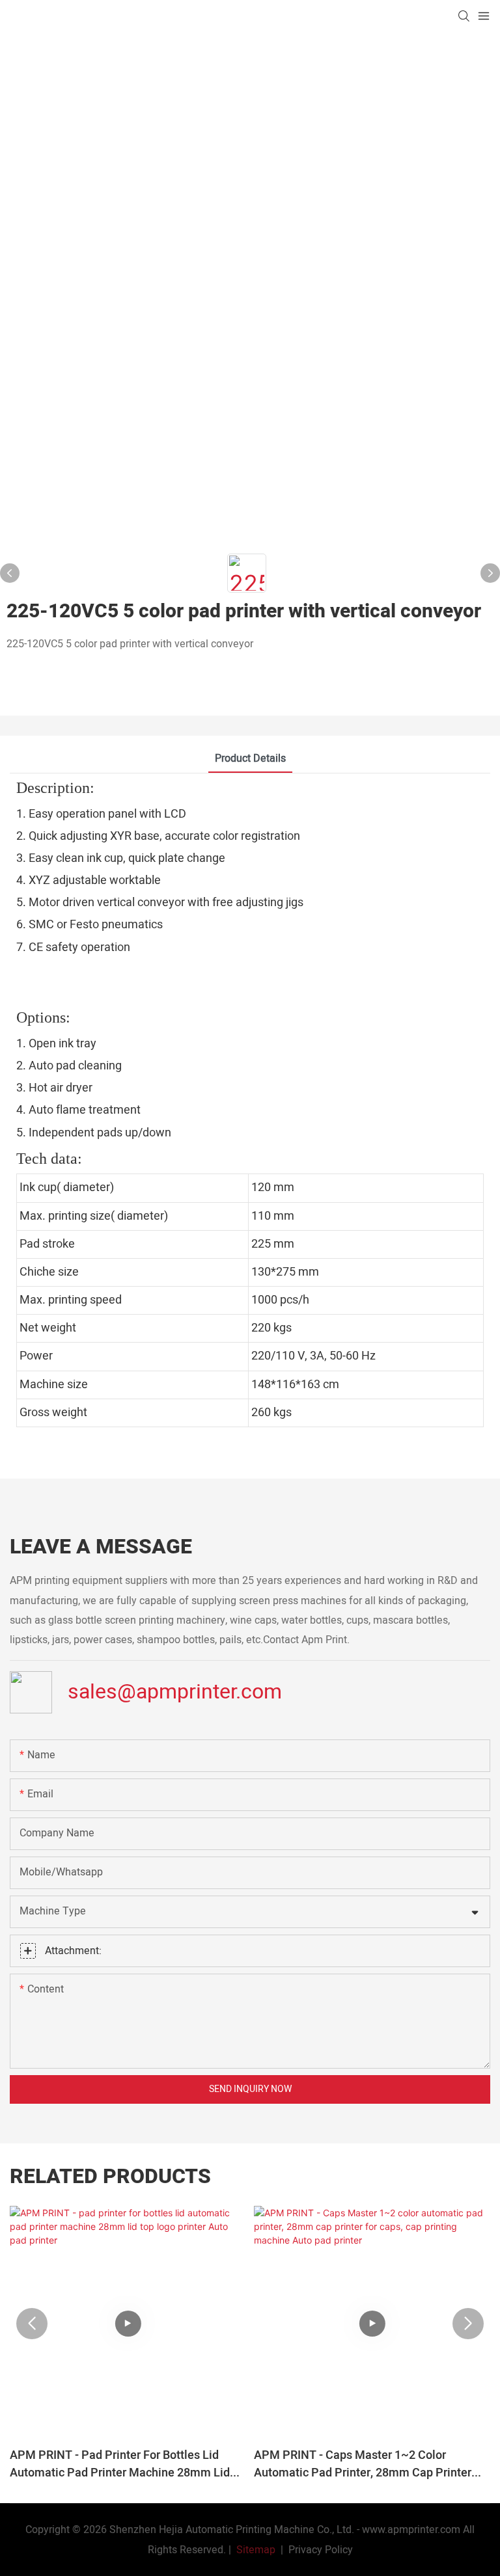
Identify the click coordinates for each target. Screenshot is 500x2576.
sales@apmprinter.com (175, 1691)
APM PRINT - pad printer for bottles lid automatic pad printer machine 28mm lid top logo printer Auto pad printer (120, 2464)
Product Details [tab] (250, 758)
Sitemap (255, 2550)
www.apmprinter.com (411, 2530)
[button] (32, 2324)
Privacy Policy (321, 2550)
